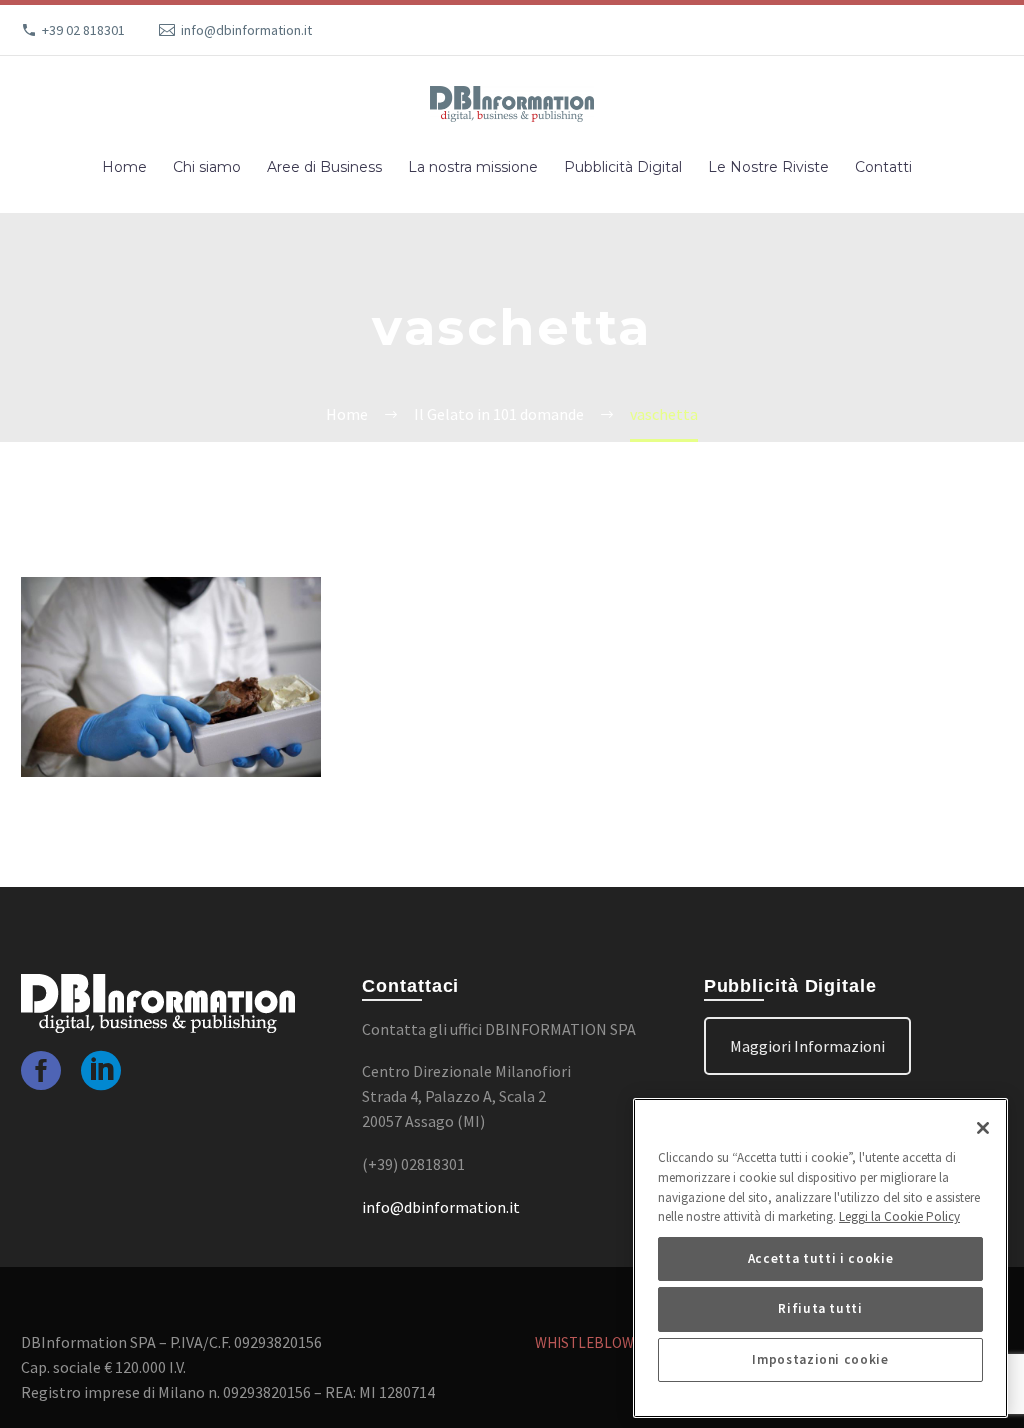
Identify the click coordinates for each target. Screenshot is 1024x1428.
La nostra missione (473, 167)
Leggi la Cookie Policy (899, 1216)
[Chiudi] (983, 1128)
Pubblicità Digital (623, 167)
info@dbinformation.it (246, 30)
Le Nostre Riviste (768, 167)
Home (124, 167)
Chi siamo (207, 167)
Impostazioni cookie (820, 1359)
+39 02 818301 (83, 30)
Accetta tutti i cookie (820, 1258)
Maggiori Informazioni (807, 1046)
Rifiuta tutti (820, 1308)
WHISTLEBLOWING (596, 1342)
